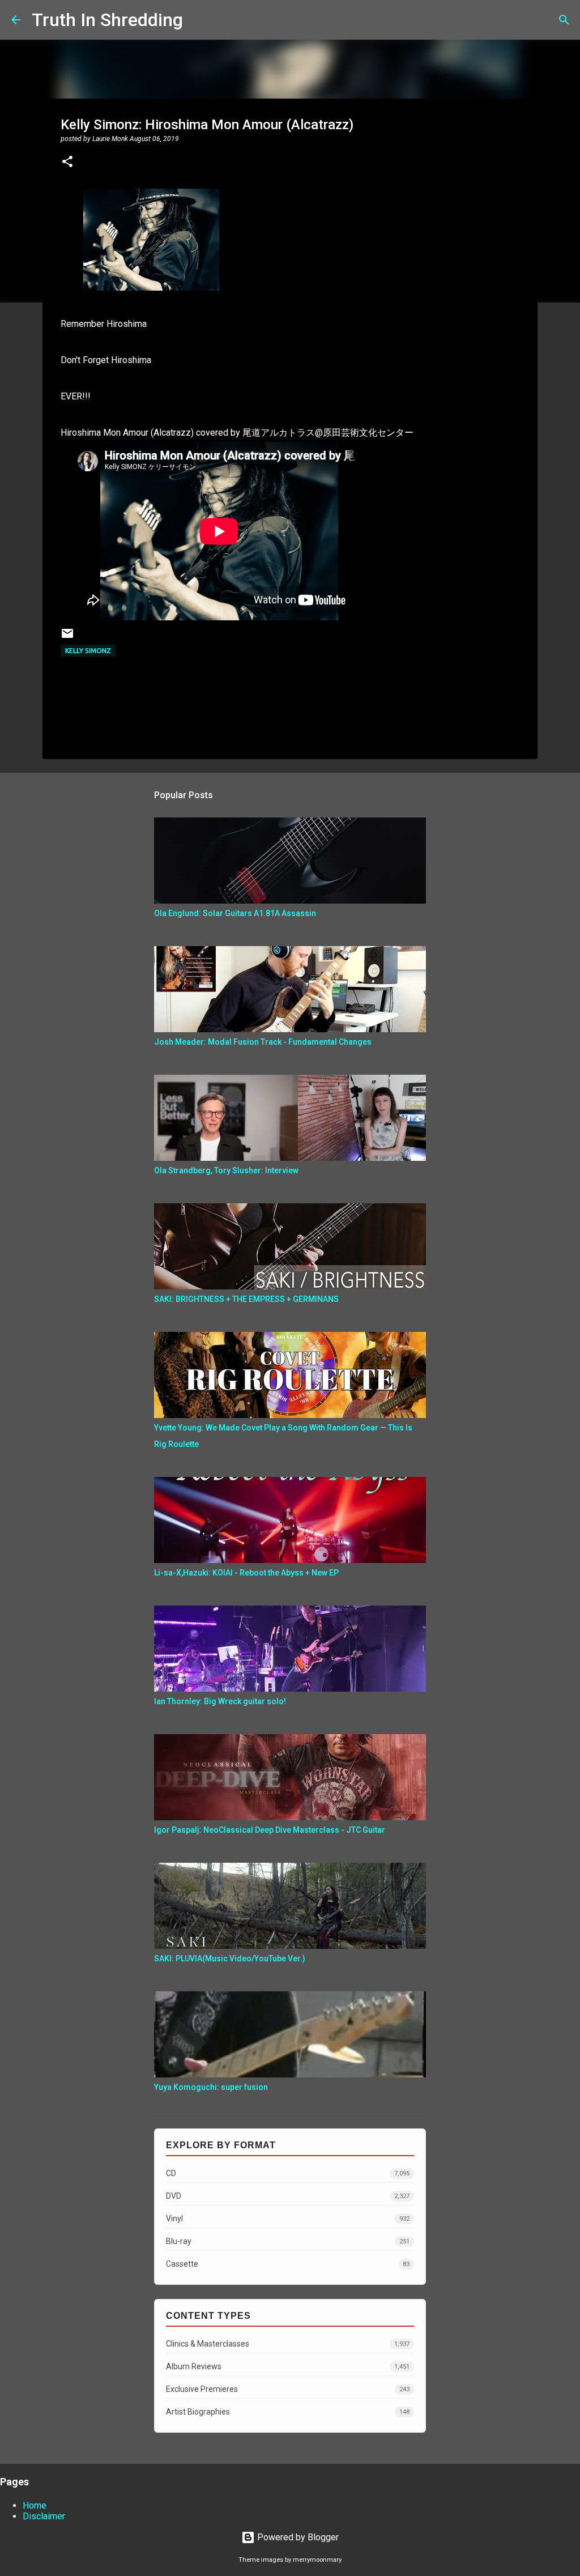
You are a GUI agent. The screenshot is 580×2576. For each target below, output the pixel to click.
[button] (67, 163)
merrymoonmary (317, 2560)
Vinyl (288, 2219)
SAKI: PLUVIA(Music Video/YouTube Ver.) (230, 1958)
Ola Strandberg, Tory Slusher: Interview (226, 1170)
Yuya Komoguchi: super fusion (211, 2087)
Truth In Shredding (107, 20)
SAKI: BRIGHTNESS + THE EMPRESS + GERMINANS (246, 1299)
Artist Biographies (288, 2412)
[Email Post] (67, 638)
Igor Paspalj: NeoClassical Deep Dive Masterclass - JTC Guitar (270, 1830)
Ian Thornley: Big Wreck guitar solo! (220, 1701)
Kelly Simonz (88, 651)
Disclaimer (44, 2516)
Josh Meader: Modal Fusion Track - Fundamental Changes (263, 1042)
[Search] (199, 20)
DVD (288, 2196)
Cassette (288, 2264)
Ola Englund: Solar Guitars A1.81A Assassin (235, 913)
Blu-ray (288, 2241)
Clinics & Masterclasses (288, 2344)
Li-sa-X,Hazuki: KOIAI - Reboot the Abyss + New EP (246, 1573)
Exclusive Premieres (288, 2389)
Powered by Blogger (297, 2537)
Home (35, 2505)
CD (288, 2173)
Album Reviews (288, 2366)
